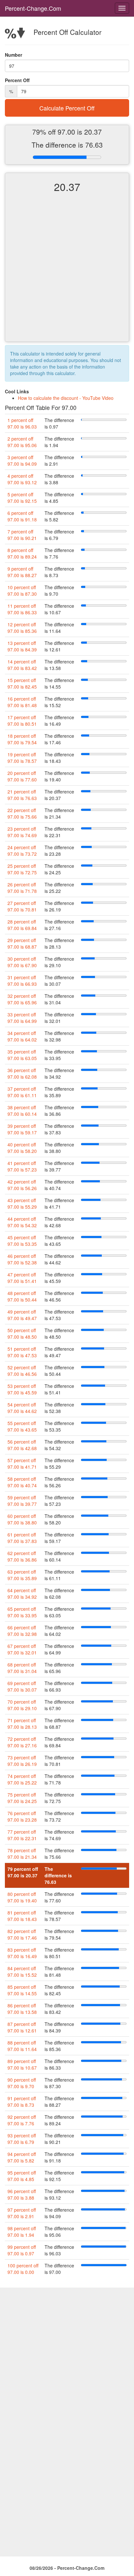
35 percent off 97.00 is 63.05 (22, 1055)
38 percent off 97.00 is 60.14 (22, 1111)
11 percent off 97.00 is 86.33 (22, 609)
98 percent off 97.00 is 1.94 (22, 2232)
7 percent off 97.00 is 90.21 (22, 535)
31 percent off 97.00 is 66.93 (22, 981)
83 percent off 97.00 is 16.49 (22, 1953)
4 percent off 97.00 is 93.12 (22, 479)
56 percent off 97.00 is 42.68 (22, 1445)
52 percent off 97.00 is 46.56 (22, 1371)
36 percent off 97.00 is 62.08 (22, 1073)
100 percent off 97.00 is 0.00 (23, 2269)
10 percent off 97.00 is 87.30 (22, 590)
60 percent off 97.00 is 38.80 (22, 1519)
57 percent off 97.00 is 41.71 (22, 1463)
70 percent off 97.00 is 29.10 (22, 1705)
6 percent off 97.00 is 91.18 (22, 516)
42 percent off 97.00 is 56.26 (22, 1185)
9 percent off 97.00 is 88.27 (22, 572)
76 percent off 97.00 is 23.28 (22, 1816)
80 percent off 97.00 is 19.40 (22, 1897)
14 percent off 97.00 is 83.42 (22, 665)
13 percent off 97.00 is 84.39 (22, 646)
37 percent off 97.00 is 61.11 (22, 1092)
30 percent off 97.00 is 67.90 (22, 962)
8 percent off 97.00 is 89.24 (22, 553)
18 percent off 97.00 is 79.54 (22, 739)
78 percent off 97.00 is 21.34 (22, 1854)
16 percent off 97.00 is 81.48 (22, 702)
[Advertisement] (67, 273)
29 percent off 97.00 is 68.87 (22, 943)
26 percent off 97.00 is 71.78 (22, 888)
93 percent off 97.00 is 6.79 (22, 2139)
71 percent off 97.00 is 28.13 (22, 1724)
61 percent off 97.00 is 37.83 (22, 1538)
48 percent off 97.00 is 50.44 (22, 1296)
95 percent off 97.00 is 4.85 (22, 2176)
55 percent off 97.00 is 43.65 (22, 1426)
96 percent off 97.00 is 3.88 (22, 2194)
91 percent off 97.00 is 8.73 (22, 2102)
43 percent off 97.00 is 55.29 (22, 1203)
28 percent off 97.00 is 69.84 (22, 925)
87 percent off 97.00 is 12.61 (22, 2027)
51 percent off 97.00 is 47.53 (22, 1352)
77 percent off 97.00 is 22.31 (22, 1835)
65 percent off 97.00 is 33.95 (22, 1612)
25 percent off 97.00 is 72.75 (22, 869)
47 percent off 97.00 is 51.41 (22, 1278)
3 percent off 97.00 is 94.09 (22, 460)
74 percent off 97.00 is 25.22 (22, 1779)
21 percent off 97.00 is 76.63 (22, 795)
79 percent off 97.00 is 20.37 (23, 1872)
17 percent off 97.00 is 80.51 (22, 720)
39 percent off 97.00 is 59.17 (22, 1129)
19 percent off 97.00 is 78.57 (22, 758)
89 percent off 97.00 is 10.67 (22, 2064)
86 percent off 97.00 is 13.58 (22, 2009)
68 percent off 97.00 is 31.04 (22, 1668)
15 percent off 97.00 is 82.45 (22, 683)
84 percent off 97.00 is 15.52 (22, 1972)
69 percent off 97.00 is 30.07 (22, 1686)
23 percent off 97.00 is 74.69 (22, 832)
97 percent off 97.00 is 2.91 (22, 2213)
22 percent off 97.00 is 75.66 (22, 813)
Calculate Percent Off (67, 108)
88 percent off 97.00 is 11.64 (22, 2046)
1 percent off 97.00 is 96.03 (22, 423)
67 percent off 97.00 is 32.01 (22, 1649)
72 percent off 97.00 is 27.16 (22, 1742)
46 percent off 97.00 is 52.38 (22, 1259)
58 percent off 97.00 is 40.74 (22, 1482)
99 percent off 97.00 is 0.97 (22, 2250)
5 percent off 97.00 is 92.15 (22, 498)
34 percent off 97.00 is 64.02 (22, 1036)
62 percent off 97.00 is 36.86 (22, 1556)
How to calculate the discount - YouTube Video (66, 398)
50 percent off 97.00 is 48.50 (22, 1333)
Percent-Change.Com (33, 8)
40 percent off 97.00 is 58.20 (22, 1148)
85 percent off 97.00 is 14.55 (22, 1990)
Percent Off (17, 80)
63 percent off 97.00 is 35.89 (22, 1575)
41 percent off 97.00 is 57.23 (22, 1166)
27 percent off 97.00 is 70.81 (22, 906)
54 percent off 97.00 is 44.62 (22, 1408)
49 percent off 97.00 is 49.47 (22, 1315)
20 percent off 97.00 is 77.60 (22, 776)
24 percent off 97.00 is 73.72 (22, 851)
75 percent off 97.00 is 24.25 (22, 1798)
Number (13, 55)
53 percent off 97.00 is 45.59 (22, 1389)
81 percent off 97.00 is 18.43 (22, 1916)
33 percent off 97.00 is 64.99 (22, 1018)
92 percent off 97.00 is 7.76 (22, 2120)
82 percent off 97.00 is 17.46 (22, 1934)
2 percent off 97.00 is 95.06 (22, 442)
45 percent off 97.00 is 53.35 (22, 1241)
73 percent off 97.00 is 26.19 (22, 1761)
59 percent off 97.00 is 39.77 (22, 1501)
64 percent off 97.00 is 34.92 (22, 1594)
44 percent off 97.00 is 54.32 (22, 1222)
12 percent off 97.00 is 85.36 (22, 628)
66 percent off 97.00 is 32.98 (22, 1631)
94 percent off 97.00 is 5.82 (22, 2157)
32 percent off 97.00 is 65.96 (22, 999)
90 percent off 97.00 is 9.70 (22, 2083)
